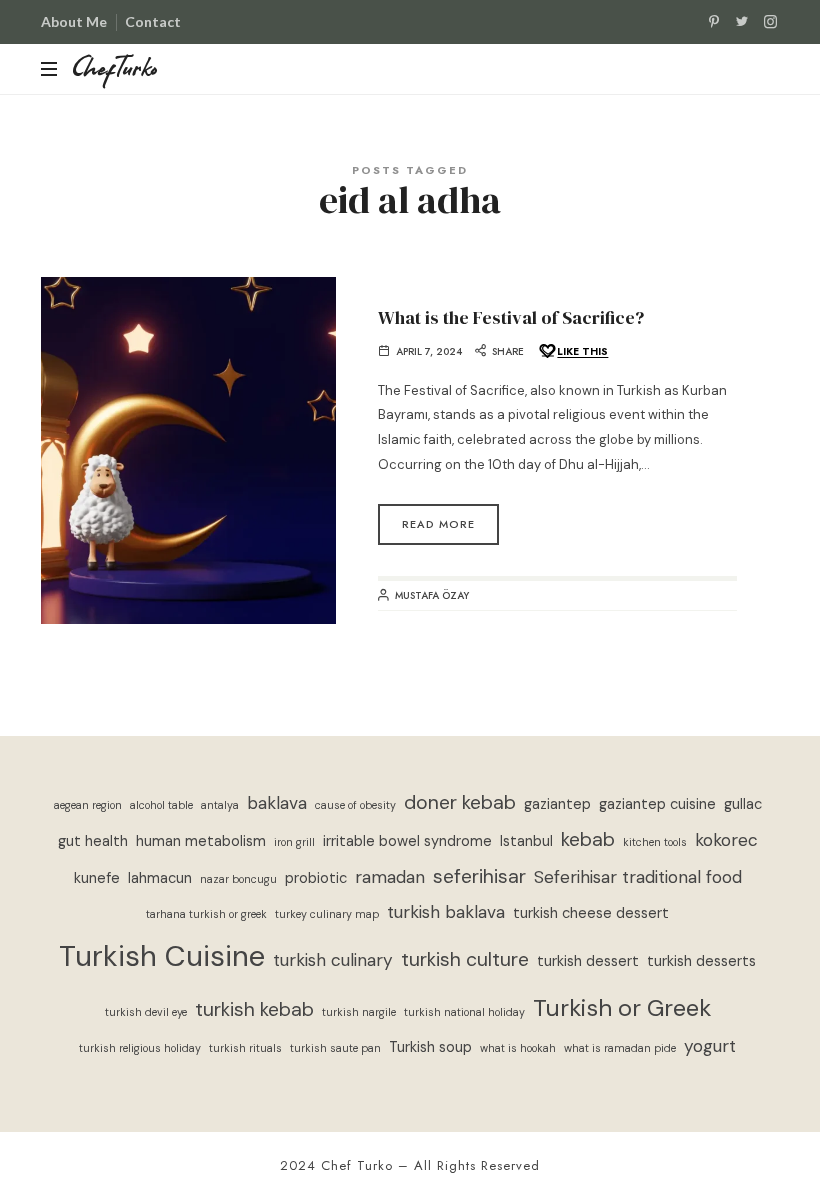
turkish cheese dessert (591, 913)
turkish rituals (245, 1048)
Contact (153, 21)
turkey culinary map (327, 914)
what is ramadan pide (620, 1048)
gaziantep (557, 804)
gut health (93, 841)
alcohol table (161, 805)
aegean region (88, 805)
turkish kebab (254, 1009)
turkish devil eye (146, 1012)
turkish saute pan (335, 1048)
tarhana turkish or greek (206, 914)
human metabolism (201, 841)
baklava (277, 803)
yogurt (710, 1046)
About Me (74, 21)
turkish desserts (701, 961)
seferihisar (479, 876)
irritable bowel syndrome (407, 841)
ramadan (390, 877)
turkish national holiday (464, 1012)
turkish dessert (588, 961)
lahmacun (160, 878)
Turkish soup (430, 1047)
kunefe (97, 878)
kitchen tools (655, 842)
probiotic (316, 878)
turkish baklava (446, 912)
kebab (588, 839)
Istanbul (526, 841)
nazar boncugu (238, 879)
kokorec (726, 840)
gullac (743, 804)
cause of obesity (355, 805)
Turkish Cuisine (162, 956)
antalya (220, 805)
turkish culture (465, 959)
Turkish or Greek (622, 1007)
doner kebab (460, 802)
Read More (438, 524)
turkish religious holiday (140, 1048)
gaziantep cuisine (657, 804)
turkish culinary (333, 960)
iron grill (294, 842)
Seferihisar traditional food (638, 877)
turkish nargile (359, 1012)
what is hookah (518, 1048)
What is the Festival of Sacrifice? (511, 317)
